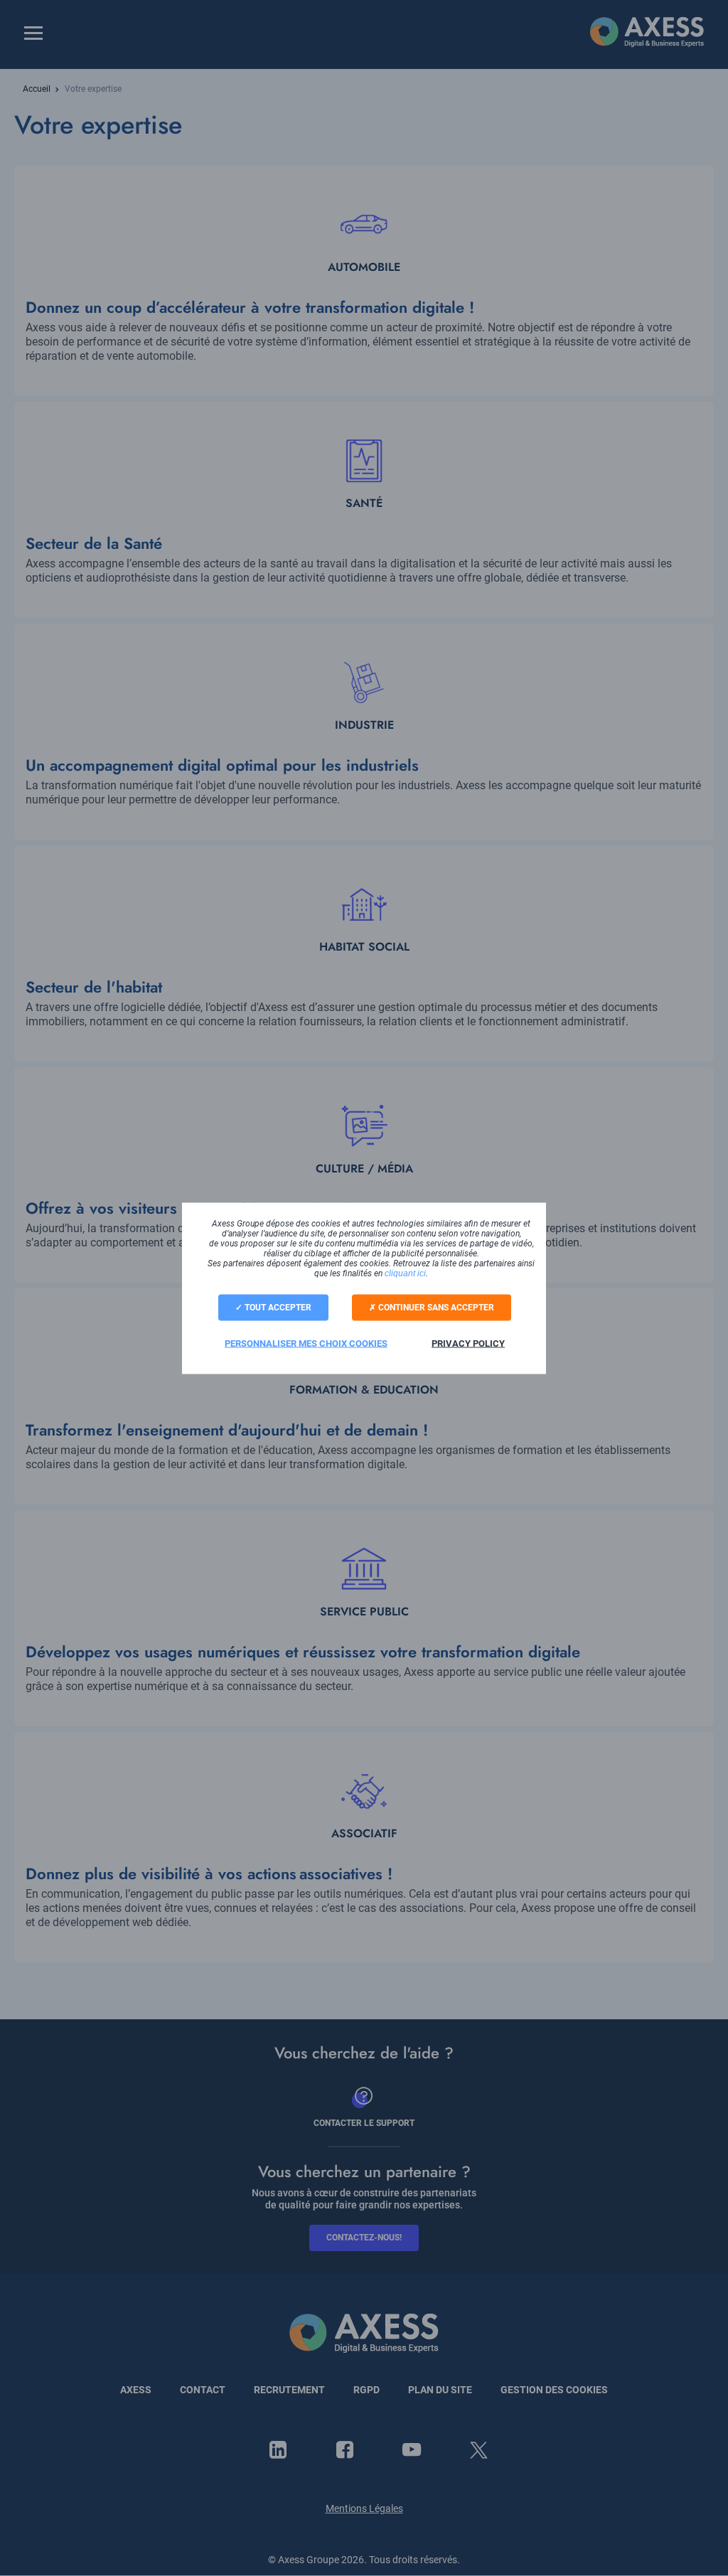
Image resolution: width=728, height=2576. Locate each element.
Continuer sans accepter (435, 1307)
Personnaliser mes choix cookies (306, 1343)
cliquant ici (405, 1273)
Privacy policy (468, 1343)
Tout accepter (277, 1307)
